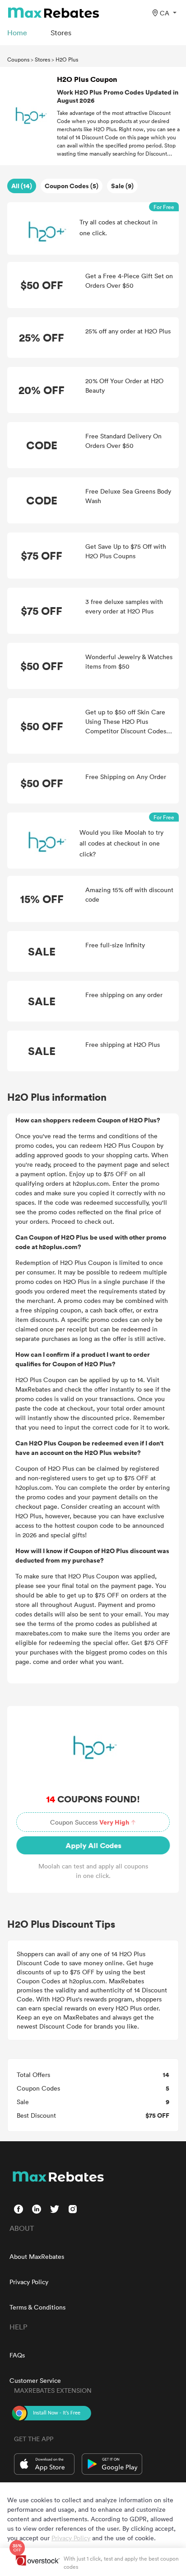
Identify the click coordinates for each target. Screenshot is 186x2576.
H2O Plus (67, 59)
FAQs (17, 2355)
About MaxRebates (37, 2256)
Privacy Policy (29, 2282)
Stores (42, 59)
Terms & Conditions (37, 2307)
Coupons (18, 59)
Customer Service (35, 2380)
